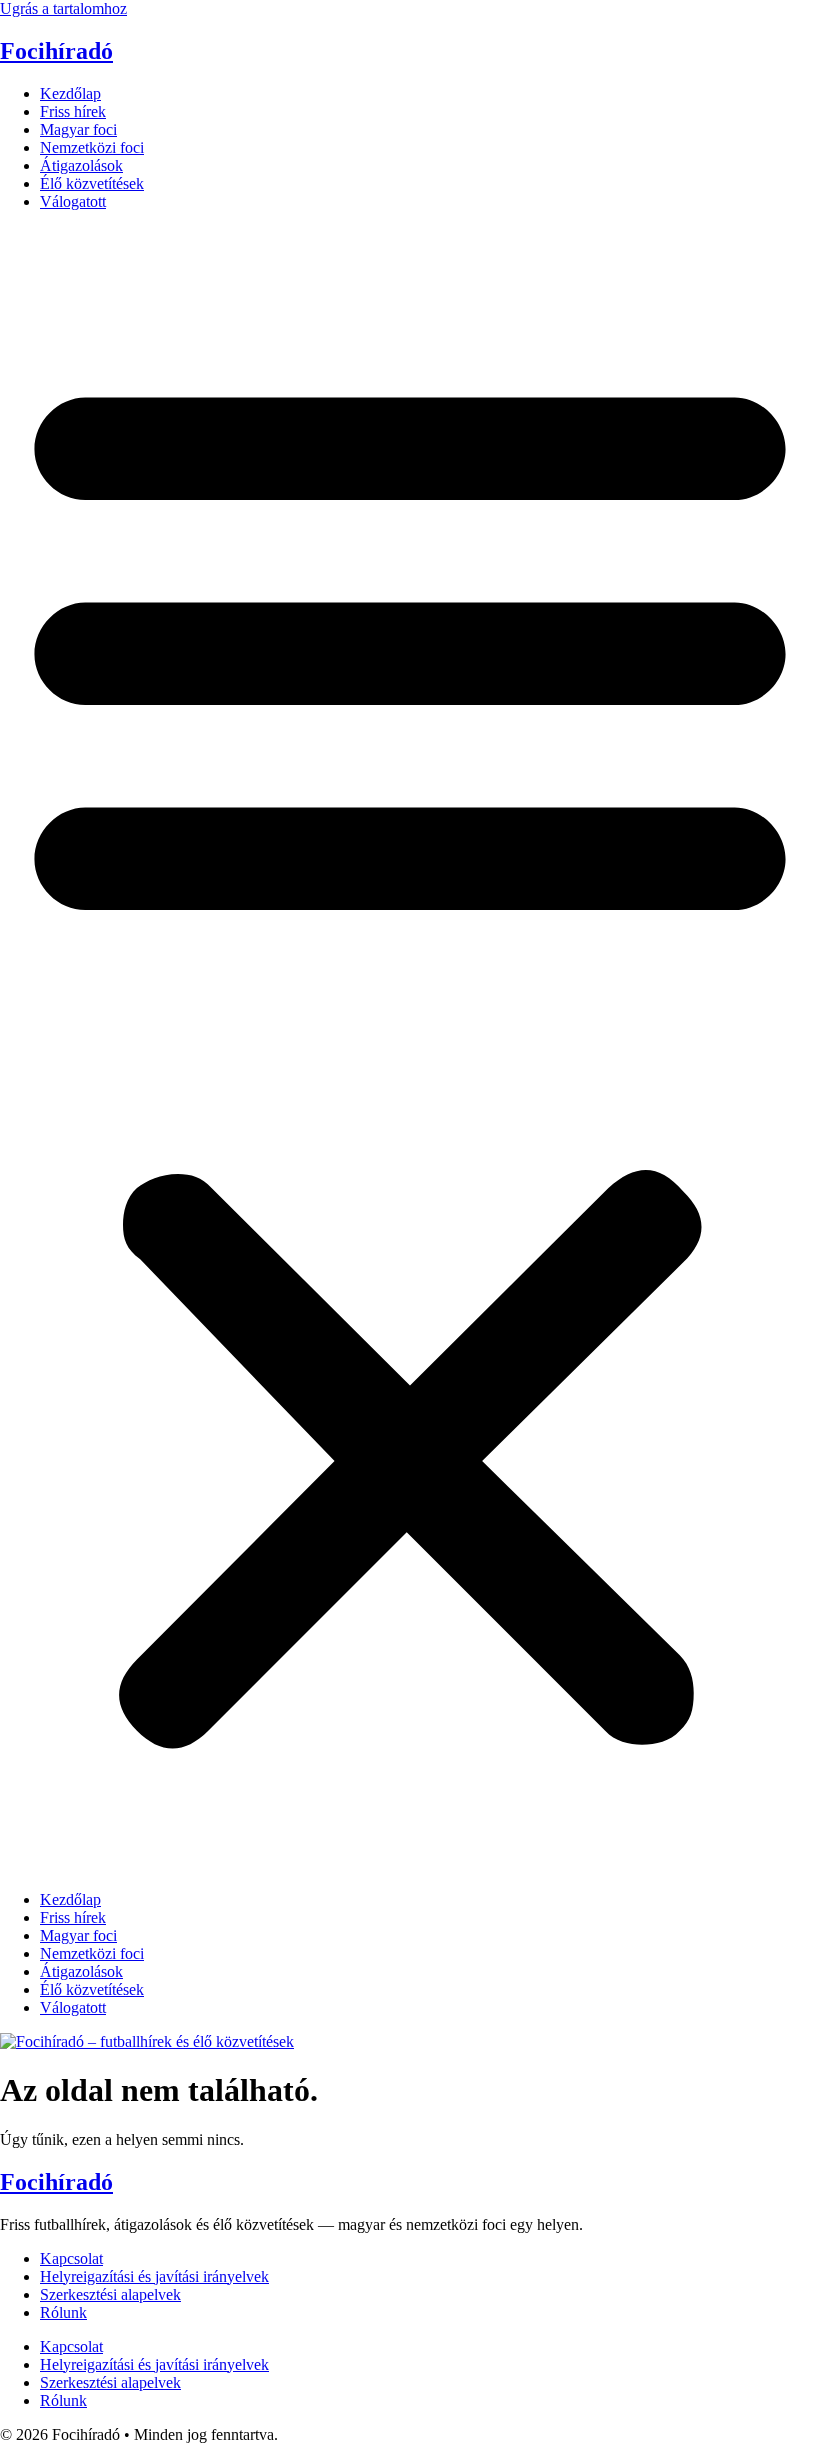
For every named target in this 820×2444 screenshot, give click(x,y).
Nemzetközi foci (92, 147)
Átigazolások (81, 165)
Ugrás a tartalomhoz (63, 8)
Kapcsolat (71, 2258)
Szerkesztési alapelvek (110, 2294)
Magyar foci (78, 129)
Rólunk (63, 2312)
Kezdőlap (70, 93)
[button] (410, 1051)
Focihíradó (56, 51)
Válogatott (73, 201)
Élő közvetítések (92, 183)
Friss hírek (73, 111)
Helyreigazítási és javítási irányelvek (154, 2276)
